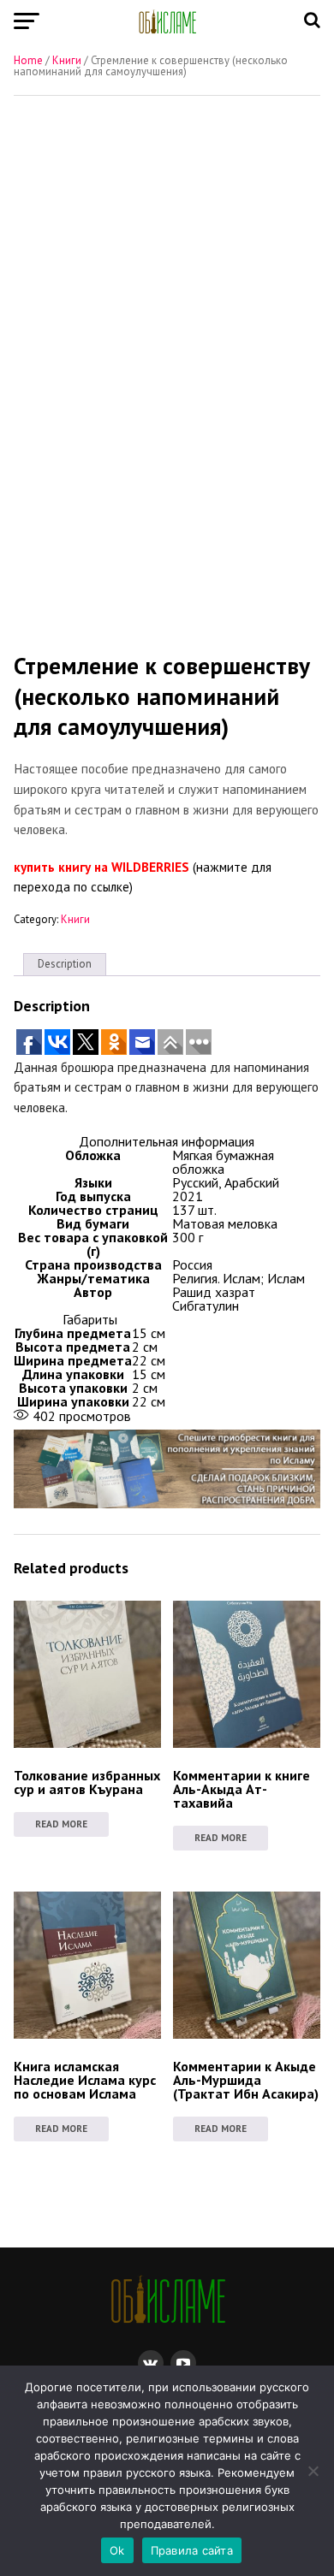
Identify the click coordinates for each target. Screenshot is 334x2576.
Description (65, 964)
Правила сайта (192, 2550)
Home (28, 60)
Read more (61, 1824)
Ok (117, 2550)
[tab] (65, 965)
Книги (67, 60)
